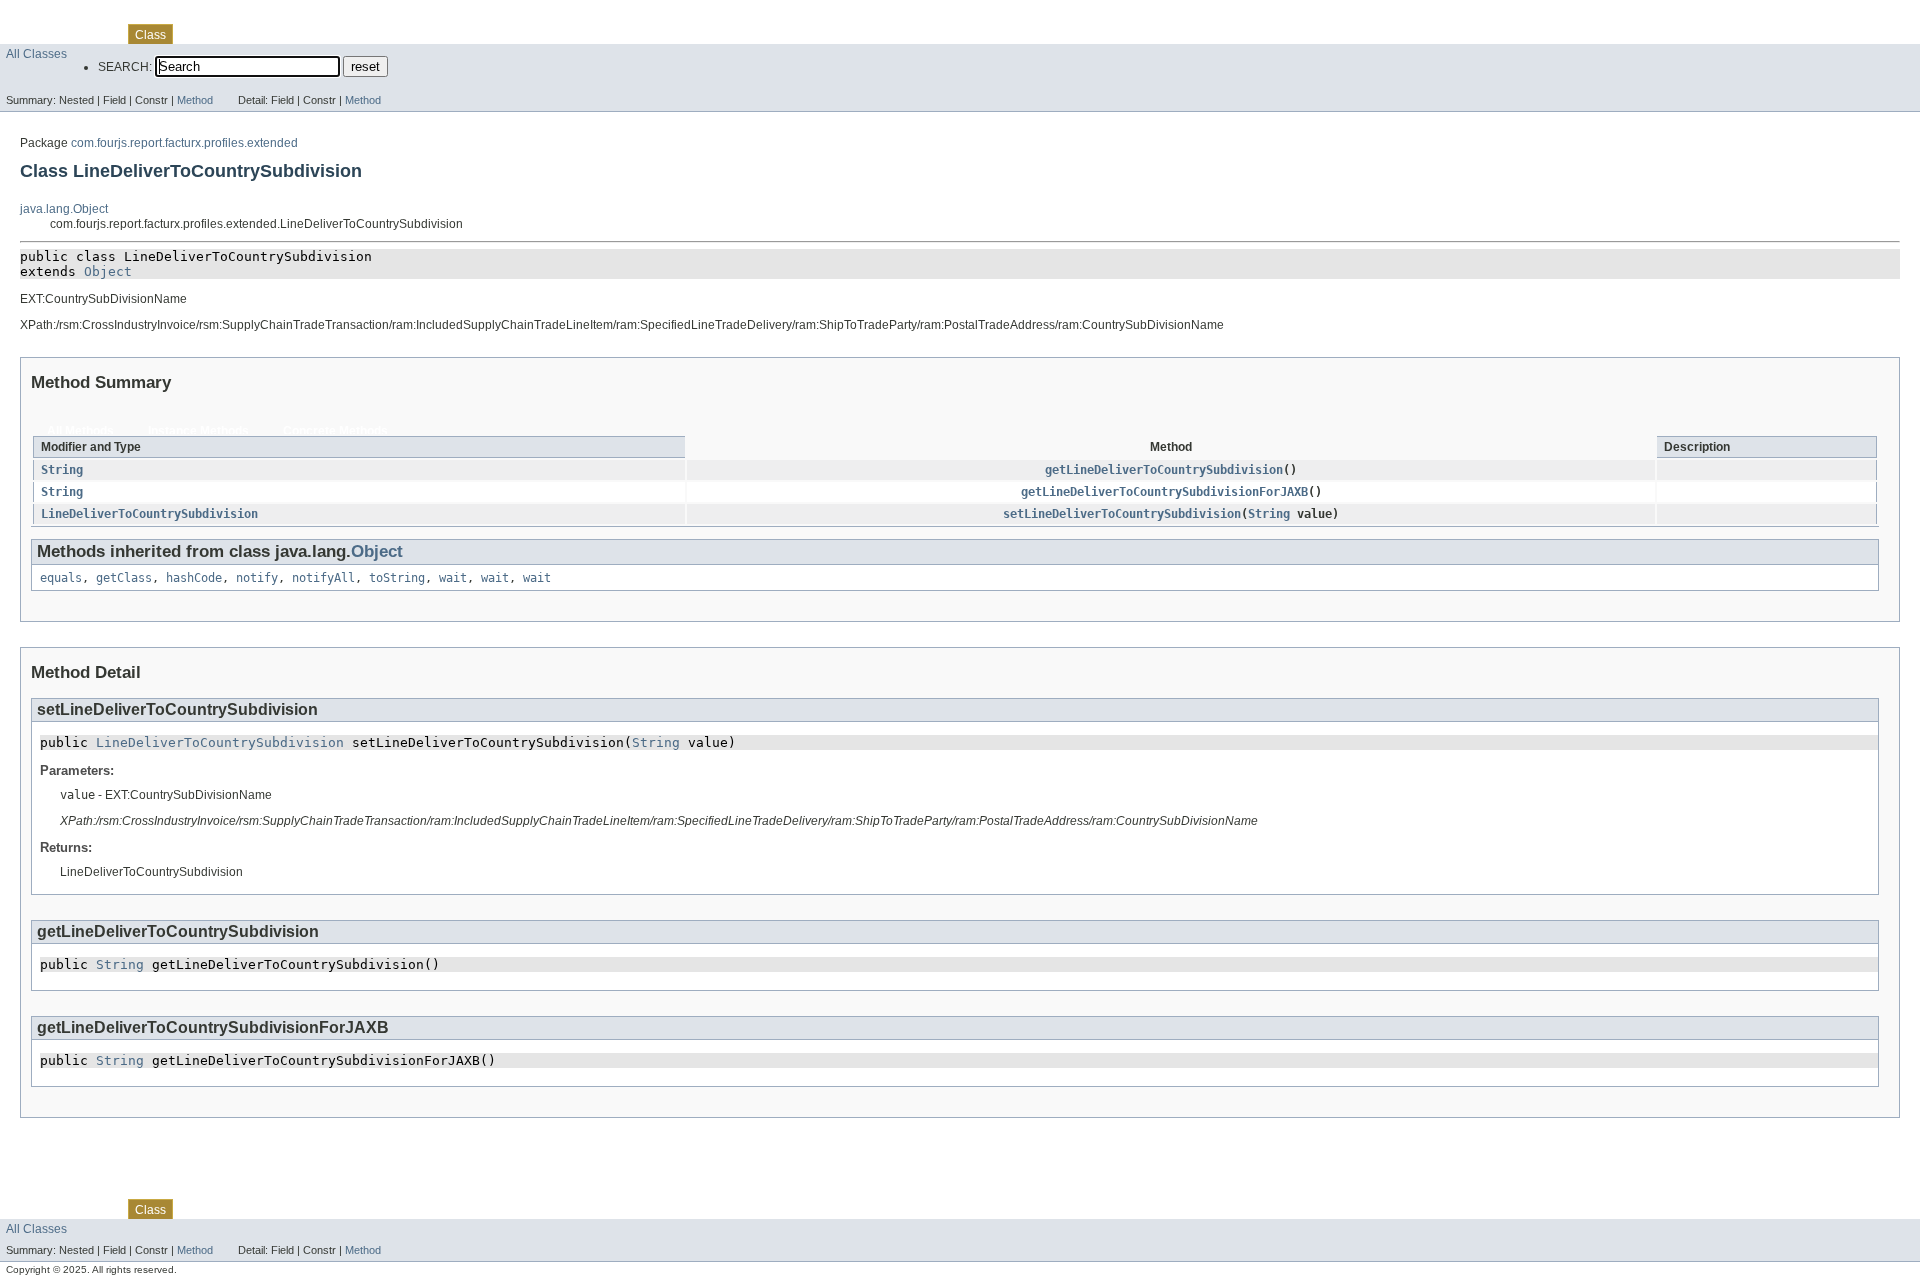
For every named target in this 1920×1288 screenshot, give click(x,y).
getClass (124, 578)
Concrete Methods (335, 431)
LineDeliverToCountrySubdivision (149, 514)
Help (386, 34)
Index (346, 34)
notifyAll (323, 578)
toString (397, 578)
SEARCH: (125, 67)
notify (257, 578)
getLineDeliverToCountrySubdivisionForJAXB (1164, 492)
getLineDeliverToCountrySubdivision (1164, 470)
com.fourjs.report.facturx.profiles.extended (184, 143)
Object (108, 271)
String (62, 470)
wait (453, 578)
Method (195, 100)
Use (195, 34)
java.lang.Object (64, 209)
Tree (230, 34)
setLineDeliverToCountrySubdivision (1122, 514)
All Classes (36, 54)
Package (93, 34)
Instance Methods (198, 431)
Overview (31, 34)
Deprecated (287, 34)
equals (61, 578)
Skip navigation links (56, 17)
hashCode (194, 578)
